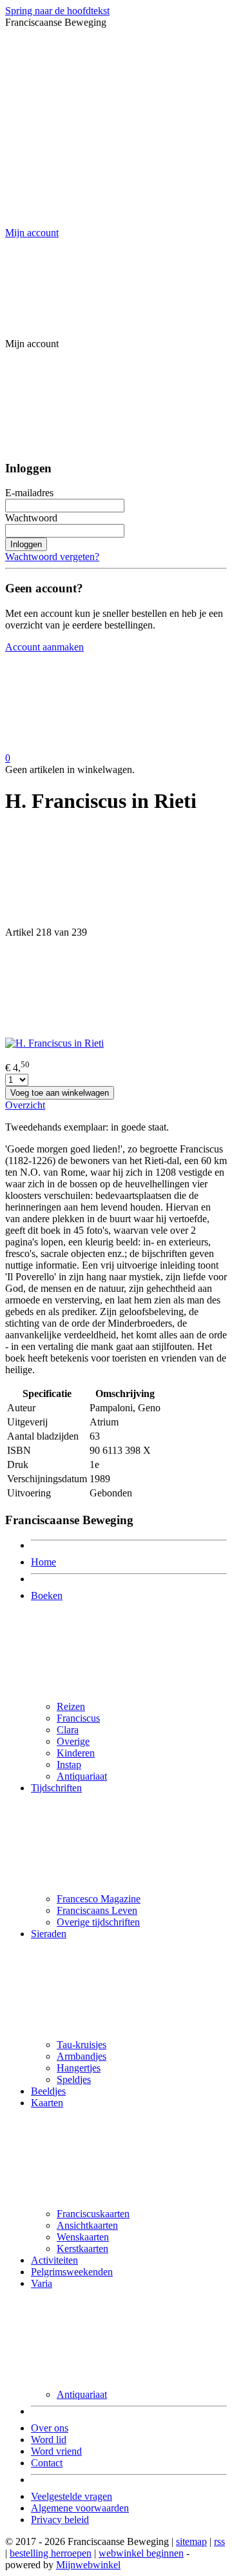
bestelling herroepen (51, 2553)
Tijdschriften (56, 1788)
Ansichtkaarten (87, 2225)
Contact (47, 2463)
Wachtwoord (31, 518)
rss (219, 2541)
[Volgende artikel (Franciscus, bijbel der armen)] (116, 988)
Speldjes (74, 2079)
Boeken (47, 1595)
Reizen (71, 1706)
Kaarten (47, 2103)
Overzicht (25, 1105)
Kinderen (76, 1753)
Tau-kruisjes (82, 2045)
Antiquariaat (82, 1776)
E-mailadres (29, 493)
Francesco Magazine (99, 1899)
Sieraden (49, 1934)
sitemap (191, 2541)
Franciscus (78, 1718)
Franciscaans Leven (97, 1910)
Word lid (49, 2440)
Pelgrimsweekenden (72, 2272)
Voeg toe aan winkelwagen (60, 1093)
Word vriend (56, 2451)
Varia (42, 2283)
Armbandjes (82, 2056)
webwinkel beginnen (141, 2553)
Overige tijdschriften (98, 1922)
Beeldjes (48, 2091)
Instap (69, 1765)
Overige (73, 1741)
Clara (68, 1730)
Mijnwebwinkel (88, 2565)
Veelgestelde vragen (72, 2496)
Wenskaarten (83, 2237)
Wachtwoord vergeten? (52, 557)
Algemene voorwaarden (80, 2508)
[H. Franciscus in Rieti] (54, 1043)
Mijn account (32, 233)
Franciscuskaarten (93, 2214)
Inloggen (26, 544)
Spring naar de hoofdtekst (57, 11)
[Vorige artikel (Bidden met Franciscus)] (116, 877)
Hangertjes (79, 2068)
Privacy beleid (60, 2520)
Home (43, 1562)
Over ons (50, 2428)
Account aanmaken (44, 647)
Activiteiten (54, 2260)
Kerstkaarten (82, 2249)
